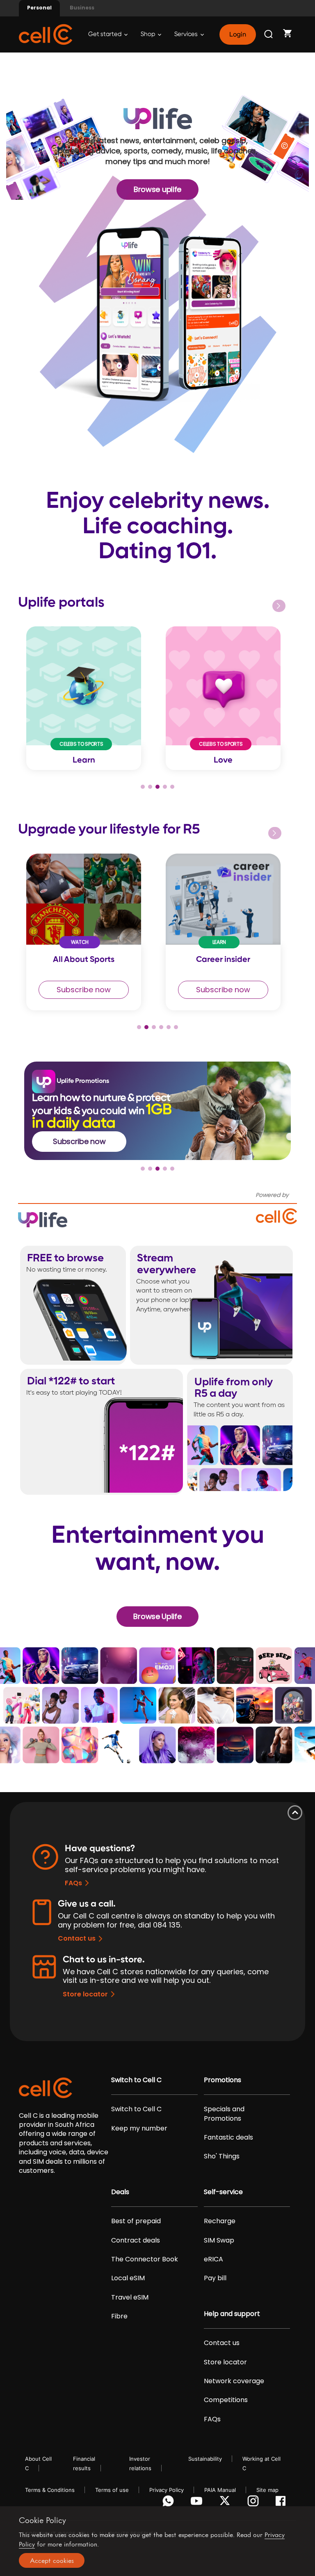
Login (237, 34)
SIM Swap (219, 2240)
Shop (148, 34)
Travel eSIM (130, 2297)
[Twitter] (226, 2503)
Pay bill (215, 2278)
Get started (105, 34)
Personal (39, 8)
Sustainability (205, 2459)
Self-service (223, 2192)
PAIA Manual (220, 2490)
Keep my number (139, 2128)
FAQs (73, 1883)
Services (187, 34)
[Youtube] (198, 2503)
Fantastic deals (228, 2138)
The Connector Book (145, 2259)
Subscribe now (84, 990)
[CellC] (46, 34)
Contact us (77, 1938)
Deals (120, 2192)
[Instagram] (255, 2503)
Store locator (85, 1994)
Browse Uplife (157, 1616)
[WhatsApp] (170, 2503)
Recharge (220, 2221)
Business (82, 8)
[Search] (269, 34)
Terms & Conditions (50, 2490)
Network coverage (234, 2381)
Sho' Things (222, 2156)
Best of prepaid (136, 2221)
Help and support (232, 2314)
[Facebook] (283, 2503)
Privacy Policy (167, 2490)
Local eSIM (128, 2278)
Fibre (119, 2316)
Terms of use (112, 2490)
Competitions (226, 2400)
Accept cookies (52, 2560)
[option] (88, 698)
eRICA (213, 2259)
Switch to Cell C (136, 2080)
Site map (267, 2490)
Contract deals (136, 2240)
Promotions (223, 2080)
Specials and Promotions (224, 2114)
